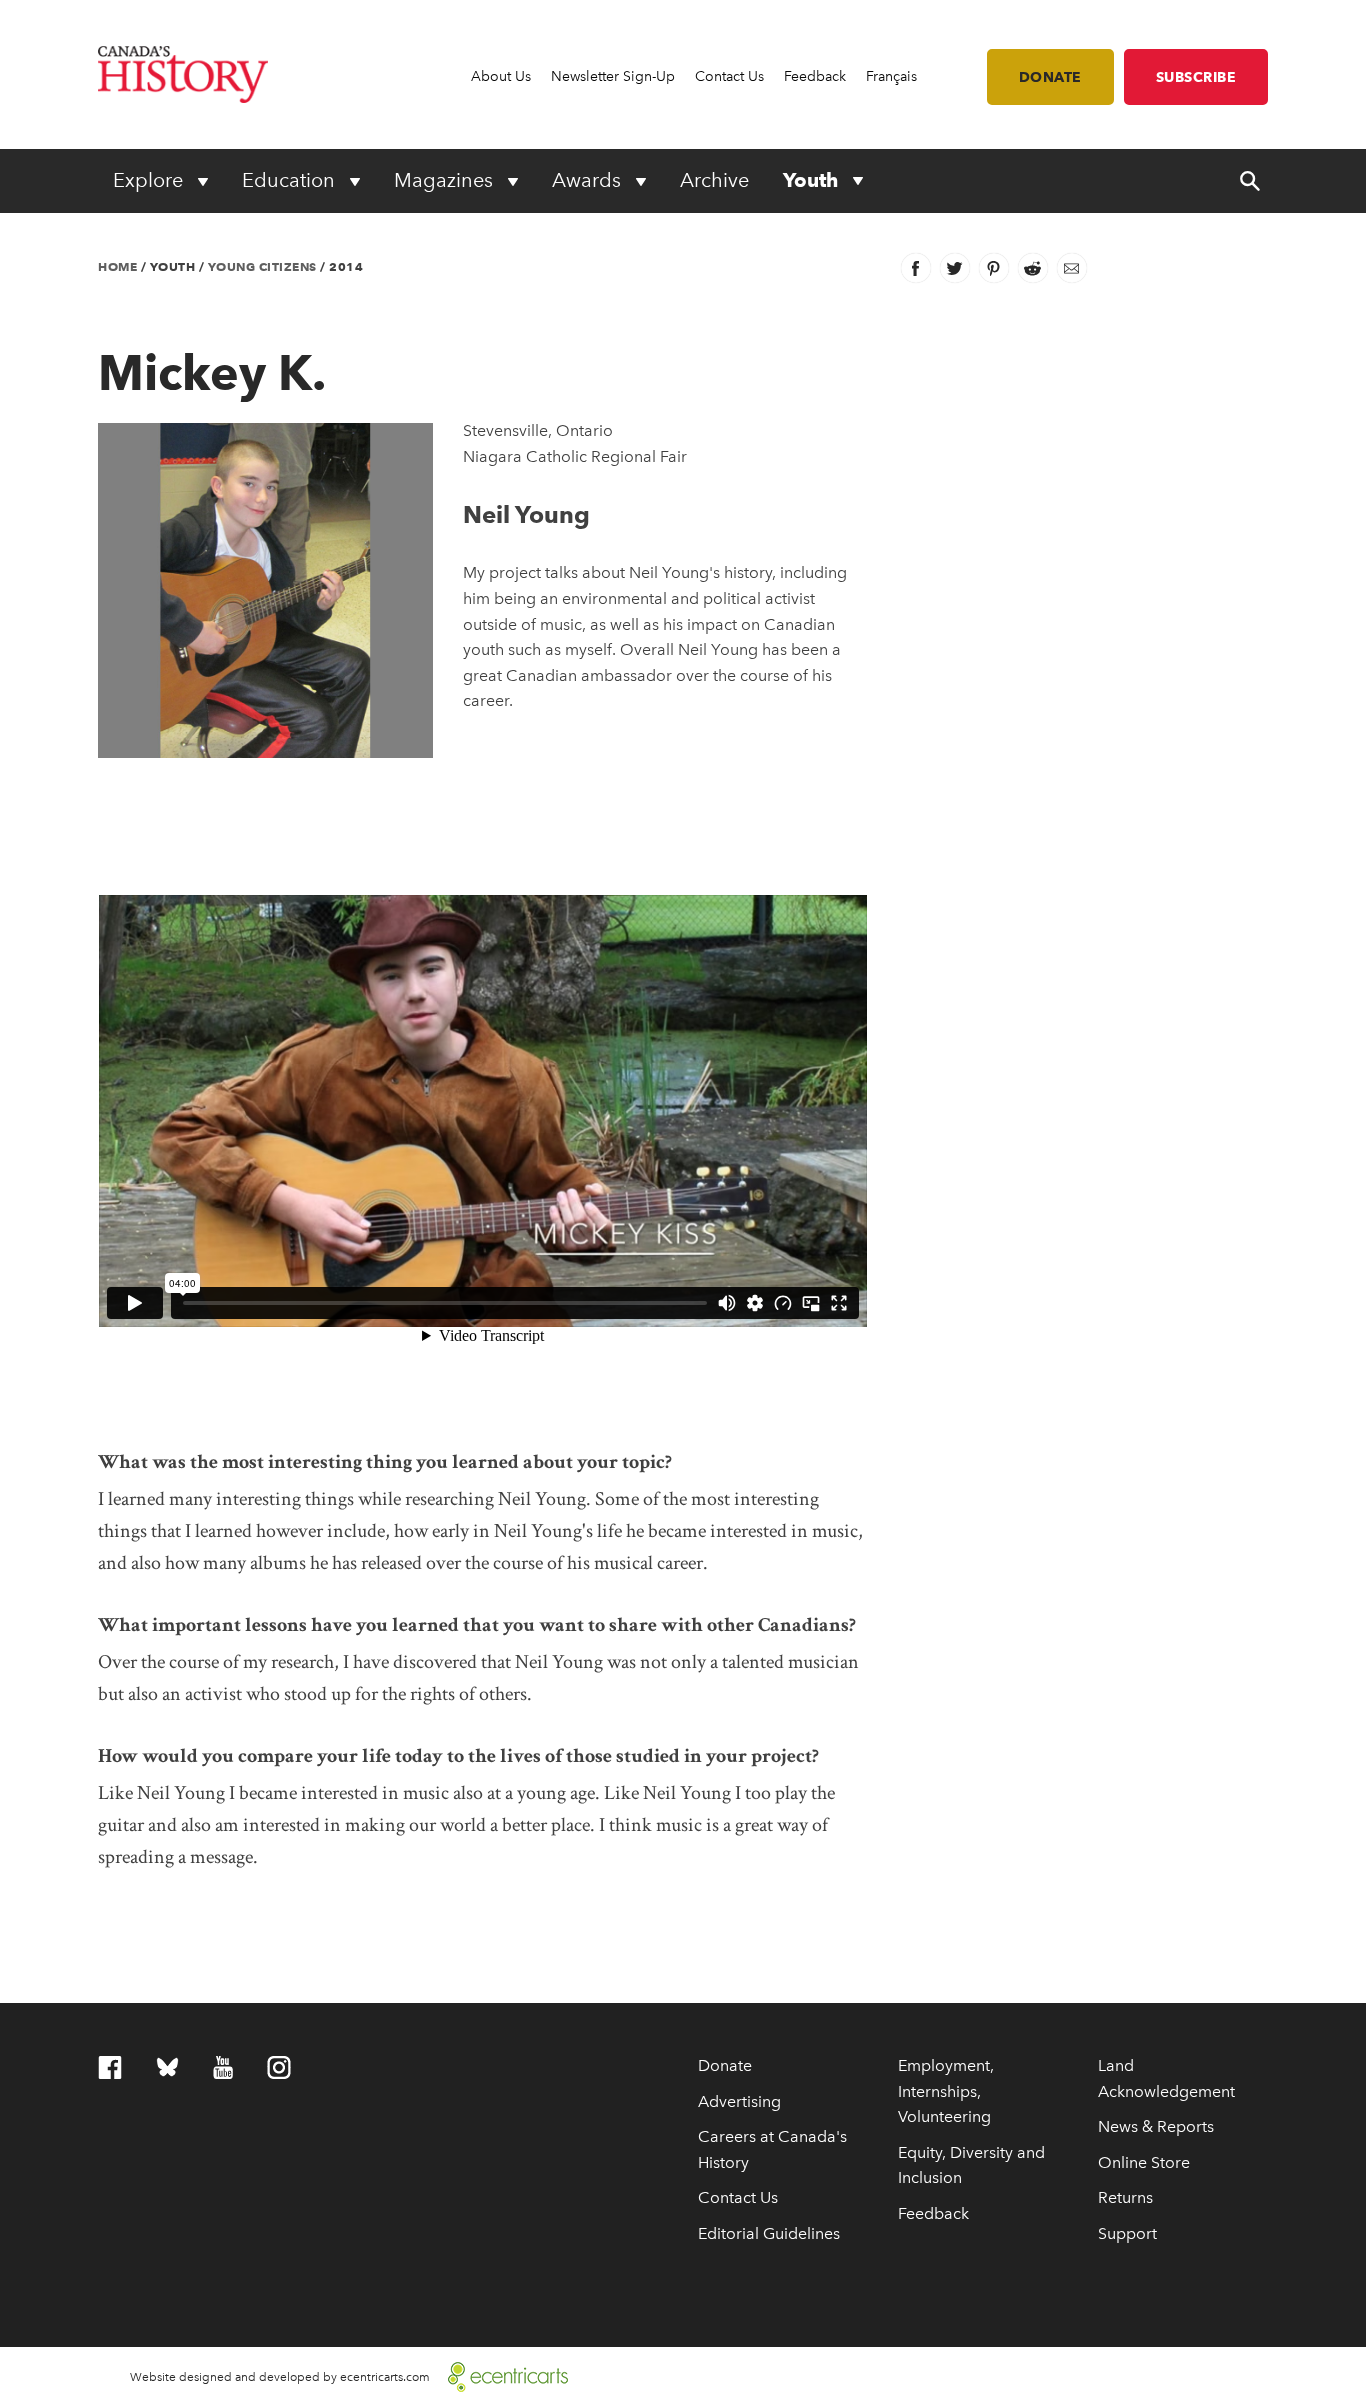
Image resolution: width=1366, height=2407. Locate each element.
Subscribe (1196, 77)
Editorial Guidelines (769, 2233)
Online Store (1144, 2162)
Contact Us (729, 76)
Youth (813, 180)
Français (891, 76)
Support (1127, 2233)
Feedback (815, 76)
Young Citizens (262, 266)
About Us (501, 76)
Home (117, 266)
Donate (1050, 77)
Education (291, 180)
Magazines (446, 180)
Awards (589, 180)
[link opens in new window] (500, 2374)
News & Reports (1156, 2126)
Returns (1125, 2197)
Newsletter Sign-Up (613, 76)
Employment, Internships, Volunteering (946, 2091)
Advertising (739, 2101)
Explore (150, 180)
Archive (714, 180)
